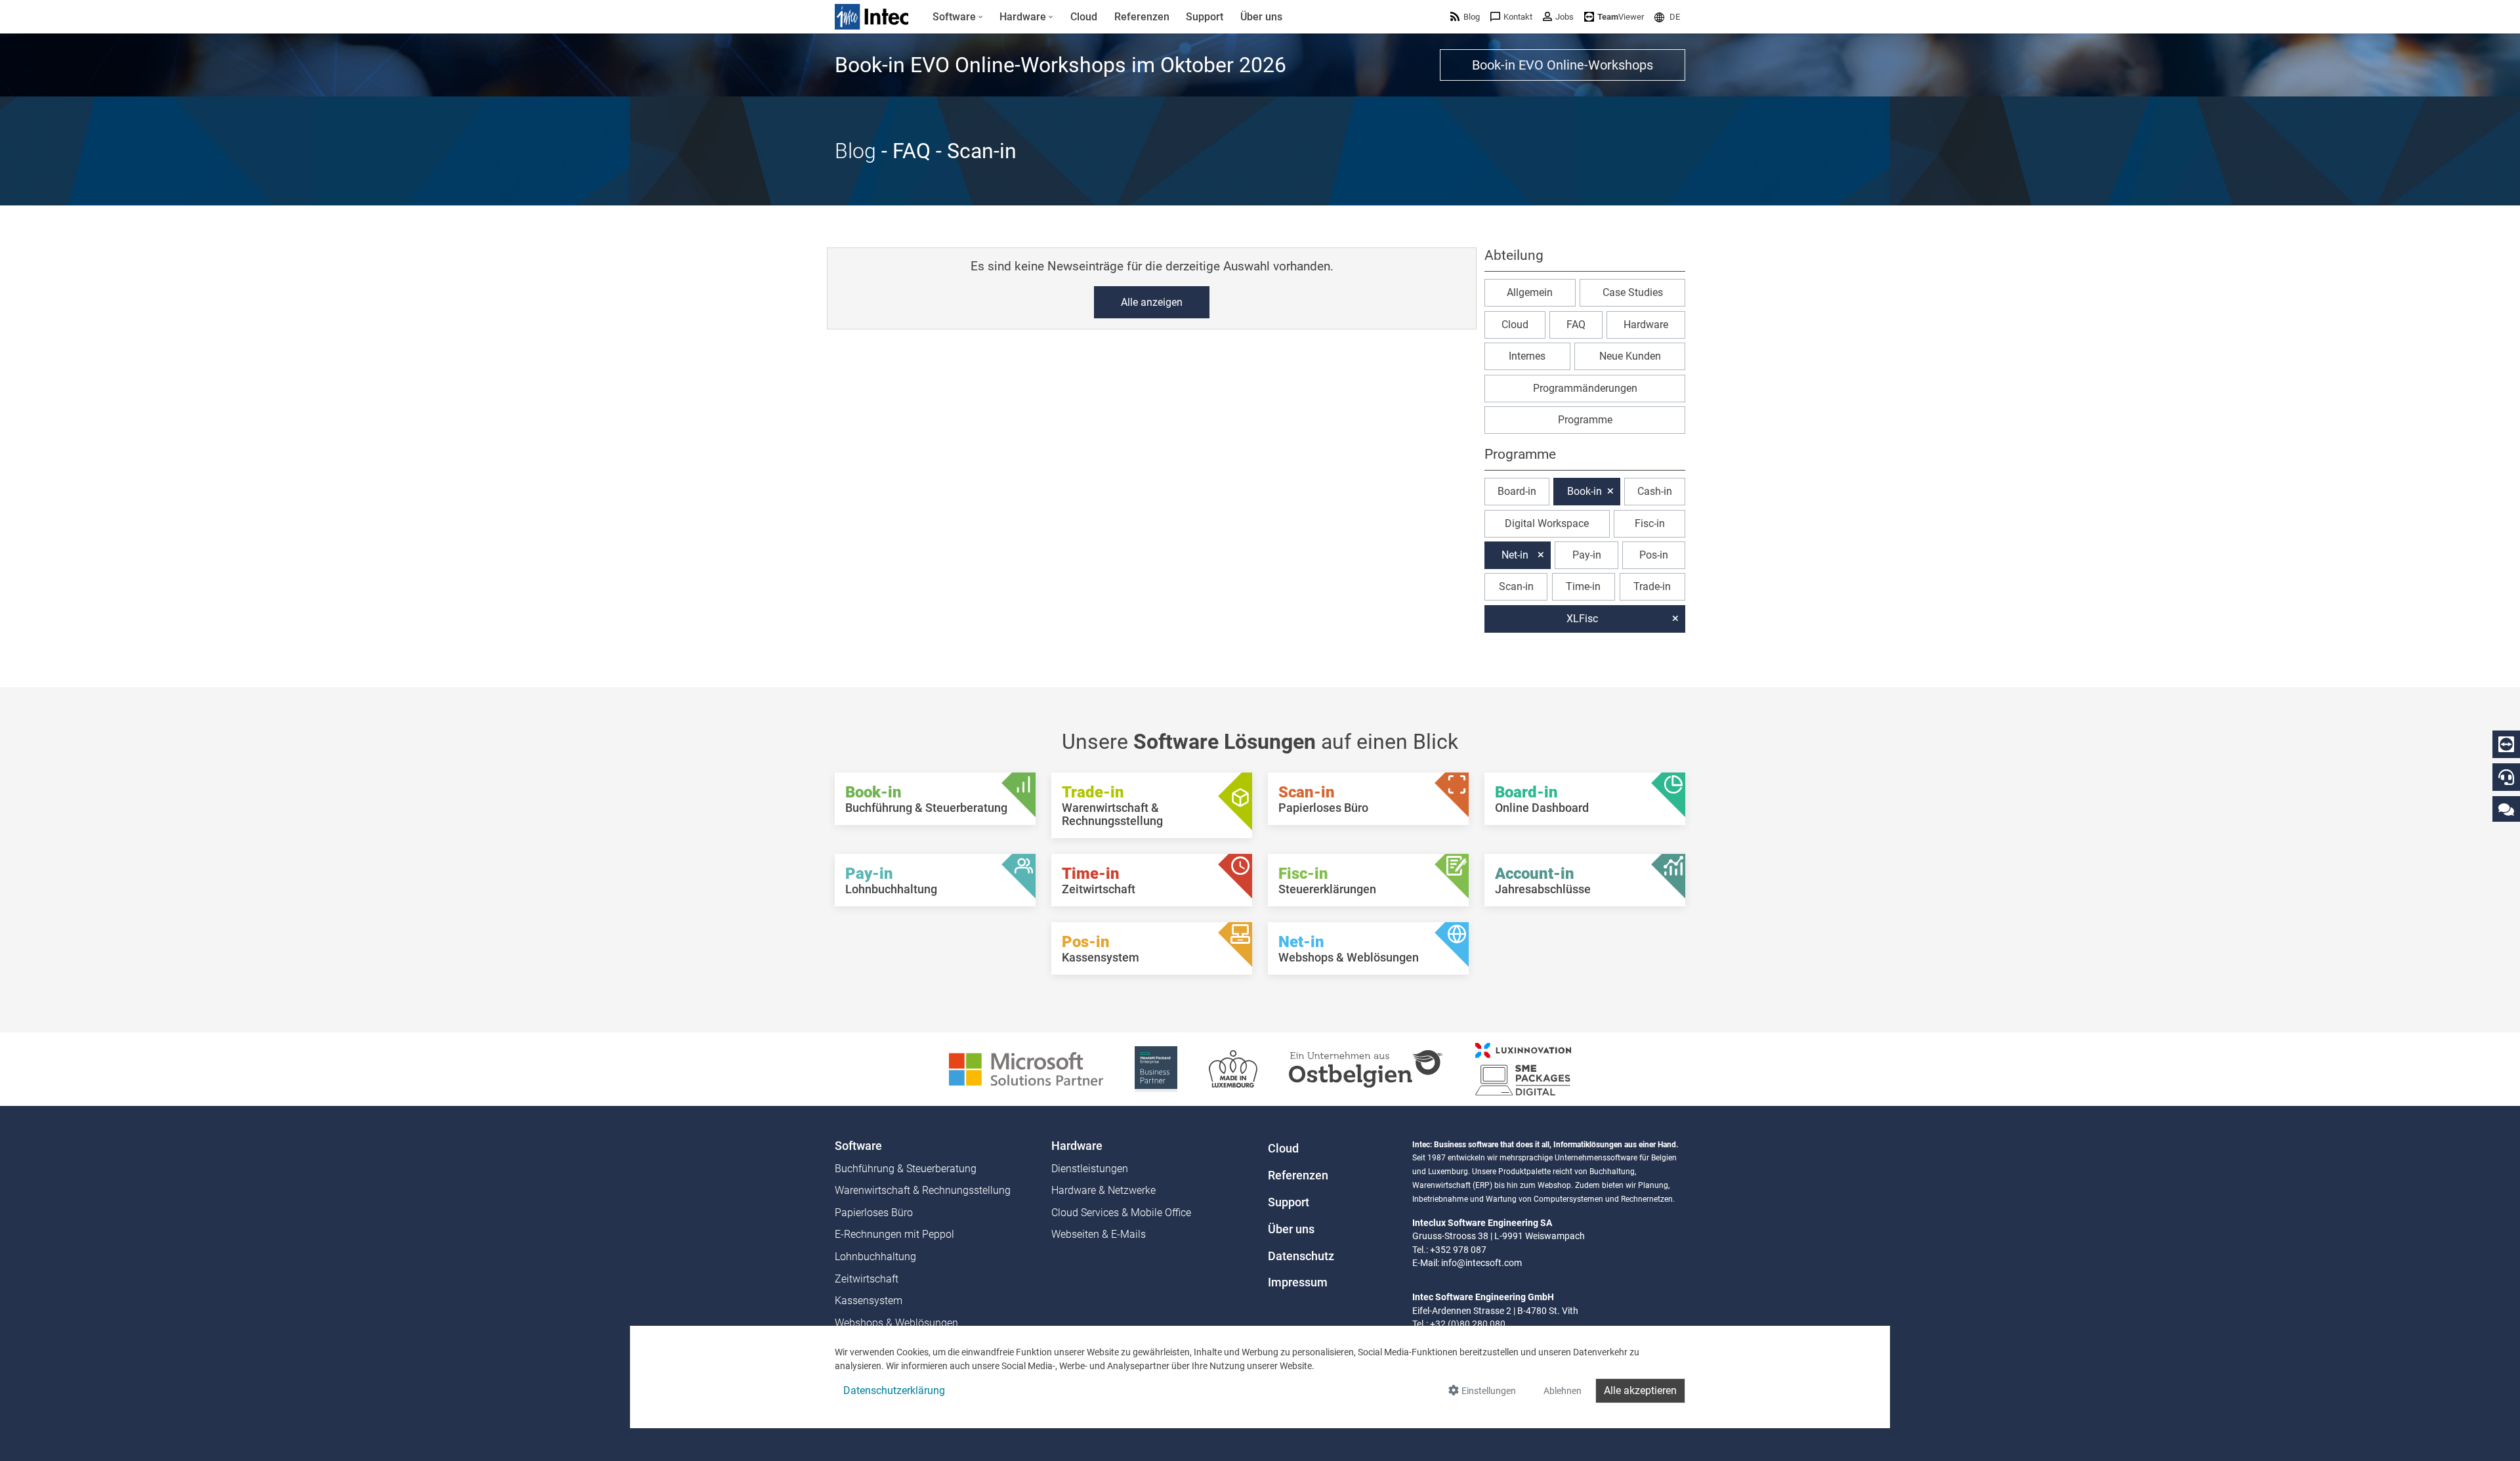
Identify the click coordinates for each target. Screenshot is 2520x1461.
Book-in (1585, 491)
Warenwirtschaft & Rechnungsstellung (923, 1190)
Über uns (1291, 1229)
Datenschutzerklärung (894, 1390)
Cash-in (1655, 491)
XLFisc (1582, 619)
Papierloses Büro (874, 1213)
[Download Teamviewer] (2506, 744)
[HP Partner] (1156, 1068)
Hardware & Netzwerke (1103, 1190)
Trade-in (1652, 586)
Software (858, 1146)
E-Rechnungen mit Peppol (894, 1234)
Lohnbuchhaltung (875, 1257)
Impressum (1298, 1282)
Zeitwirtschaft (867, 1279)
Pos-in (1654, 555)
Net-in (1515, 555)
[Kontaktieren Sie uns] (2506, 809)
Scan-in (1516, 586)
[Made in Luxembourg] (1233, 1068)
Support (1289, 1202)
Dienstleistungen (1090, 1169)
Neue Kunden (1630, 356)
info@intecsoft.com (1481, 1263)
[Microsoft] (1026, 1068)
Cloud (1515, 325)
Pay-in (1587, 555)
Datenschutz (1301, 1256)
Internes (1527, 356)
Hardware (1646, 325)
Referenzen (1298, 1175)
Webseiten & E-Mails (1099, 1234)
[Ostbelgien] (1366, 1068)
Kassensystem (869, 1301)
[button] (1667, 17)
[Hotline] (2506, 777)
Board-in (1517, 491)
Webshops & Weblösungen (896, 1323)
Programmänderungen (1585, 388)
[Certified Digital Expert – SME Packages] (1523, 1068)
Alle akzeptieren (1640, 1390)
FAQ (1576, 325)
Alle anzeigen (1152, 302)
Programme (1585, 420)
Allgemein (1530, 292)
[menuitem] (958, 17)
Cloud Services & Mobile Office (1121, 1213)
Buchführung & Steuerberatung (906, 1169)
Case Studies (1633, 292)
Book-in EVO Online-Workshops (1563, 65)
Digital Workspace (1547, 523)
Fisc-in (1650, 523)
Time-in (1583, 586)
